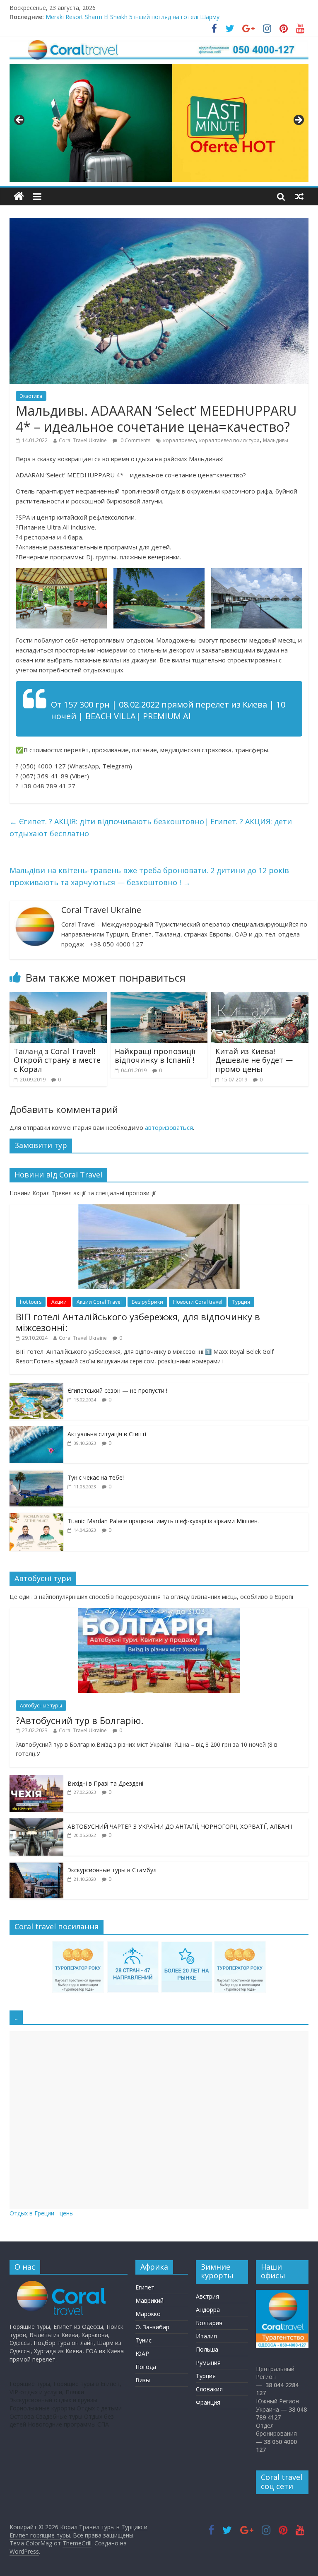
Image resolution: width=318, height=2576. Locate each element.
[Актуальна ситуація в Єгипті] (36, 1430)
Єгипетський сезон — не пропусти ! (117, 1390)
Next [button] (298, 120)
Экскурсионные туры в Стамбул (112, 1870)
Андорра (208, 2310)
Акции (59, 1302)
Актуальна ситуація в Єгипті (107, 1434)
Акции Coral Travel (99, 1302)
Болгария (209, 2323)
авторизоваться (169, 1127)
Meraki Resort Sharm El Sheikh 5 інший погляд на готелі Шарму (132, 17)
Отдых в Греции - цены (42, 2213)
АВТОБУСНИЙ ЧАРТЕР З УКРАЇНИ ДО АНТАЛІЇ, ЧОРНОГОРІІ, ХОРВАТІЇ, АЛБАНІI (180, 1826)
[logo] (62, 2285)
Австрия (207, 2296)
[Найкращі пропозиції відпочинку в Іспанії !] (159, 997)
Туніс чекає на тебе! (96, 1477)
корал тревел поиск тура (229, 440)
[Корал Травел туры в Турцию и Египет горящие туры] (19, 196)
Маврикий (149, 2300)
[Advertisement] (159, 2120)
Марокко (148, 2314)
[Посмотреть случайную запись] (299, 196)
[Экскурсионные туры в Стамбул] (36, 1866)
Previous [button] (20, 120)
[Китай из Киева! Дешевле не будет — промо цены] (260, 997)
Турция (241, 1302)
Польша (207, 2349)
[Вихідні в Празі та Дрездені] (36, 1780)
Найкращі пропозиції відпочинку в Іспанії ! (155, 1056)
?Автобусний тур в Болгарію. (79, 1720)
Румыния (208, 2363)
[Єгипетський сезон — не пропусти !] (36, 1387)
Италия (206, 2336)
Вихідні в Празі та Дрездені (105, 1783)
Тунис (143, 2340)
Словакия (209, 2389)
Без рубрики (147, 1302)
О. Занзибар (152, 2327)
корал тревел (179, 440)
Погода (146, 2367)
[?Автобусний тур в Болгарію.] (159, 1612)
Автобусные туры (41, 1706)
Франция (208, 2402)
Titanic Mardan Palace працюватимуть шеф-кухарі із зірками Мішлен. (163, 1521)
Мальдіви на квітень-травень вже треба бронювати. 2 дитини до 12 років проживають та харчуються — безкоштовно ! (149, 876)
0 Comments (135, 440)
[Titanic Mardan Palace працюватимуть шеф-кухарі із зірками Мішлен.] (36, 1517)
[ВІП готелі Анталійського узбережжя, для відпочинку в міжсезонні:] (159, 1209)
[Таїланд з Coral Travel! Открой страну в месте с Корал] (58, 997)
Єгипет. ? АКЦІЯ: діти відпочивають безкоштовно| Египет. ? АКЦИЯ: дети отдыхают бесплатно (151, 827)
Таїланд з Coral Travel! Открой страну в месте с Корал (57, 1060)
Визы (143, 2380)
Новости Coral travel (198, 1302)
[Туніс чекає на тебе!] (36, 1474)
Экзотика (31, 396)
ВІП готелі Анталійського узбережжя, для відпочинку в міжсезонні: (138, 1322)
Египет (145, 2287)
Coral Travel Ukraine (83, 440)
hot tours (31, 1302)
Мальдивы (276, 440)
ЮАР (142, 2353)
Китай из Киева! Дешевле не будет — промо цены (254, 1060)
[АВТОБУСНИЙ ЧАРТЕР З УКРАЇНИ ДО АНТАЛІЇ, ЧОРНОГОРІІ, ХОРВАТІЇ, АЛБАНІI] (36, 1823)
